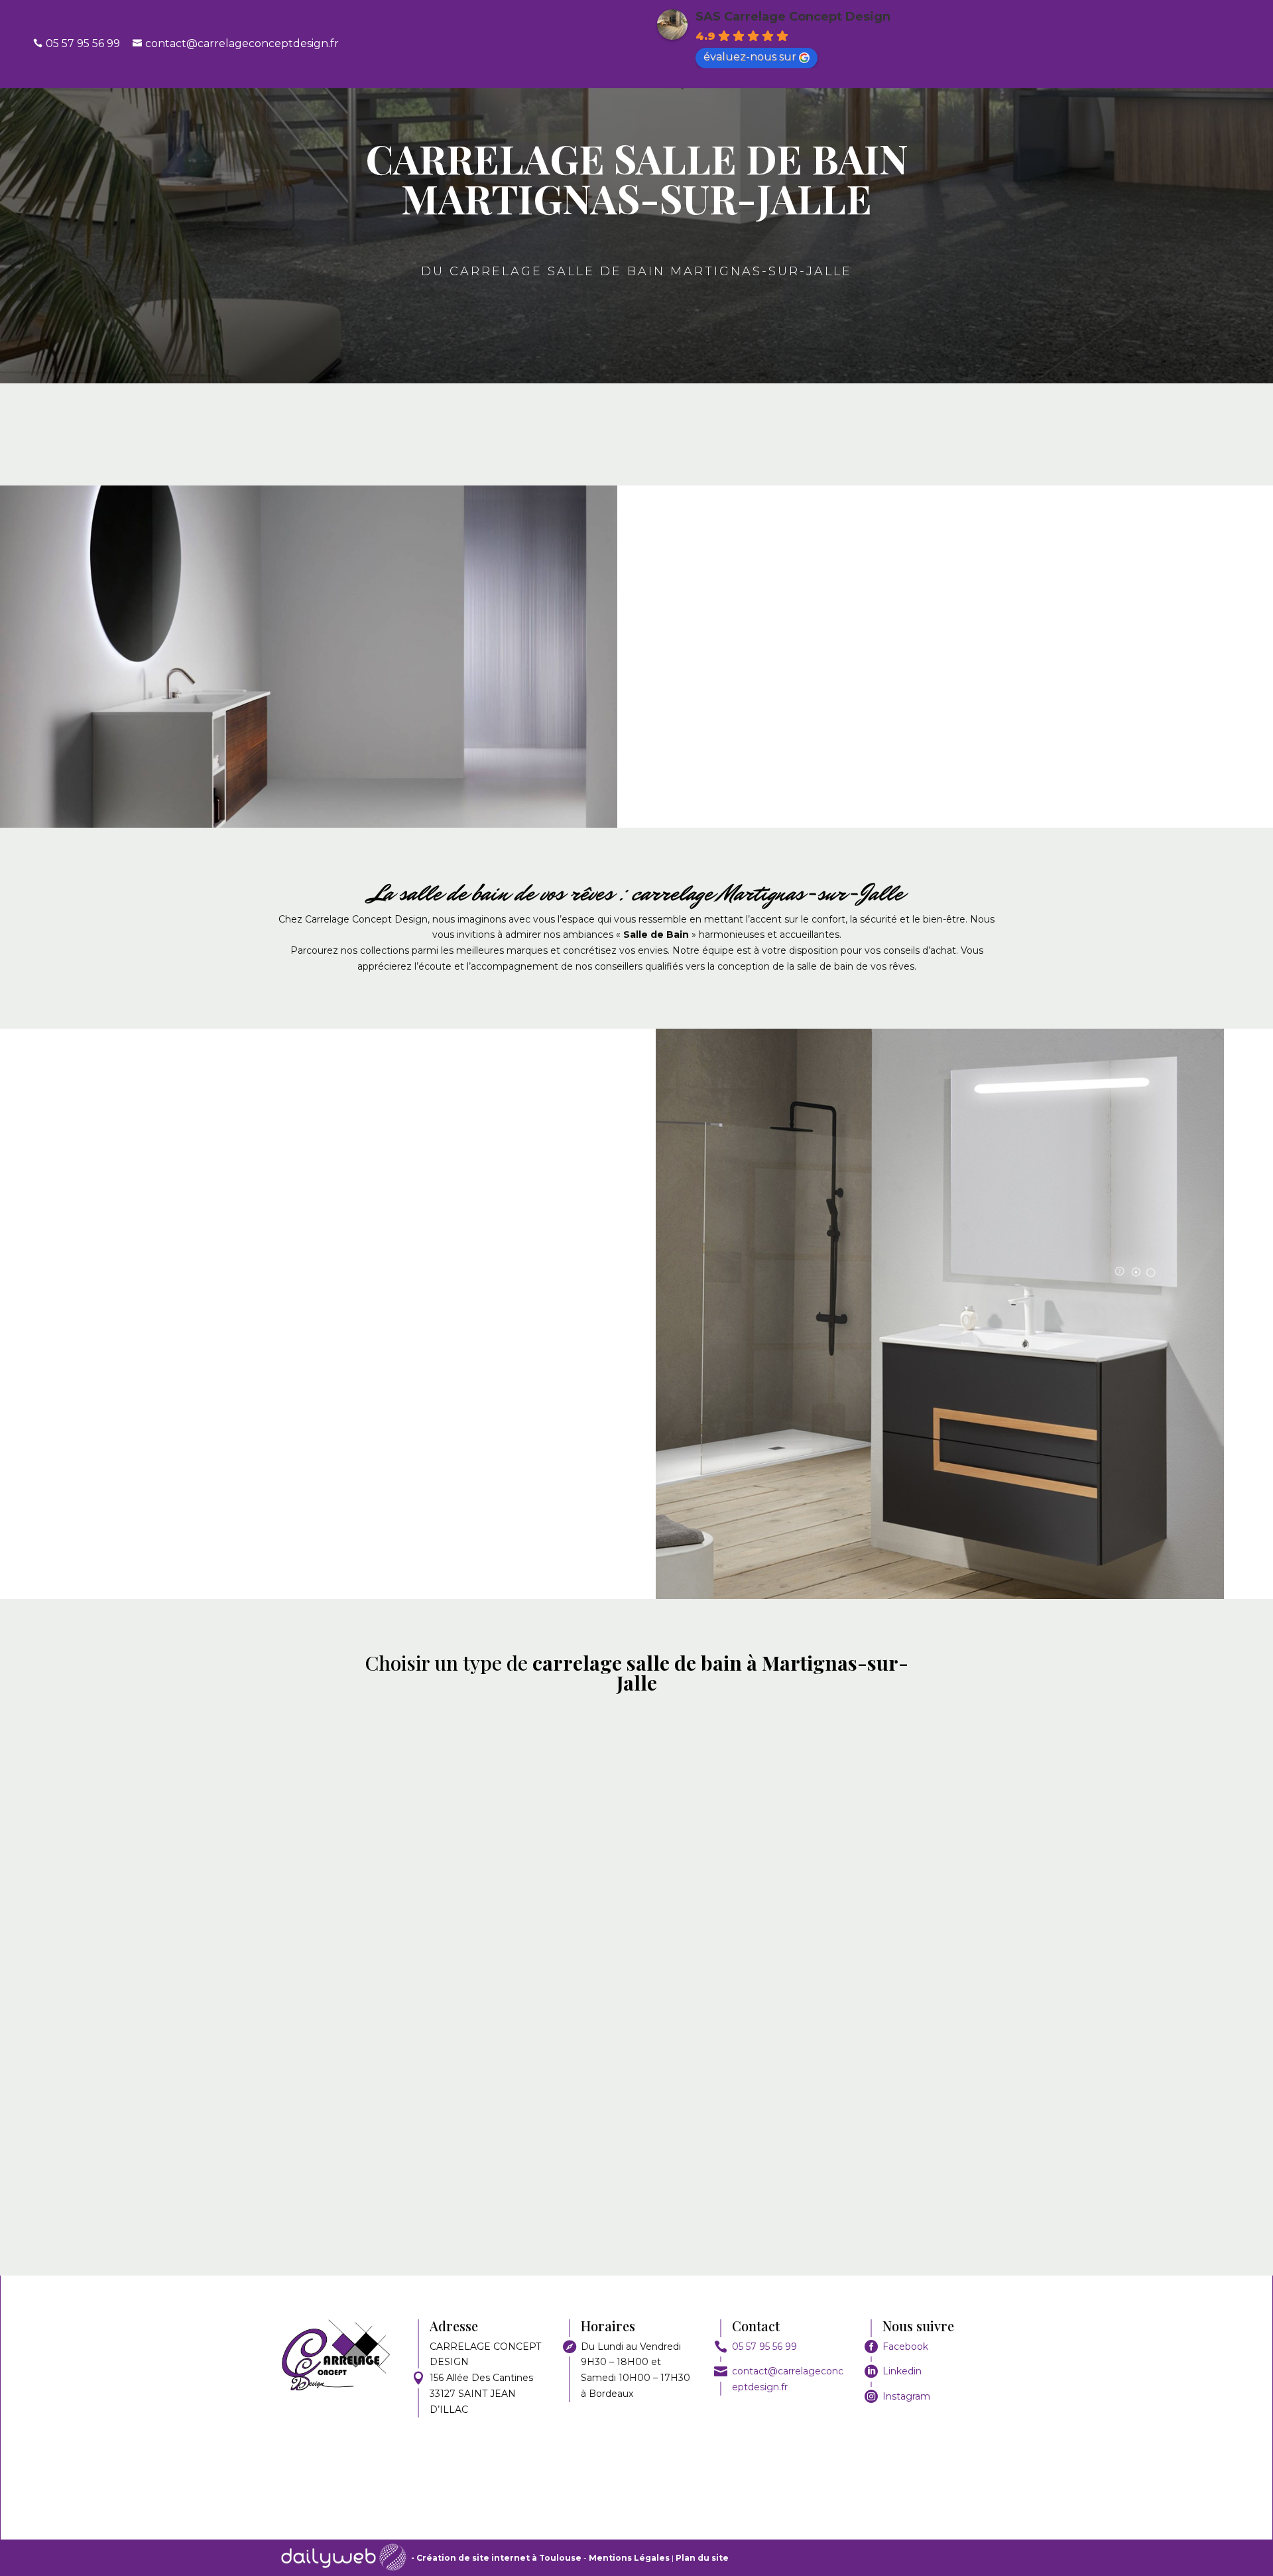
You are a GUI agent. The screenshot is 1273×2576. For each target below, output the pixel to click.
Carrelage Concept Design (927, 609)
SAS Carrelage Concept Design (793, 17)
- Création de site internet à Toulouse (496, 2558)
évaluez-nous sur (750, 57)
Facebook (905, 2347)
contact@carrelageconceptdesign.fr (242, 43)
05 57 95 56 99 (764, 2347)
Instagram (906, 2396)
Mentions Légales (630, 2558)
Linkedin (902, 2371)
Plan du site (702, 2558)
